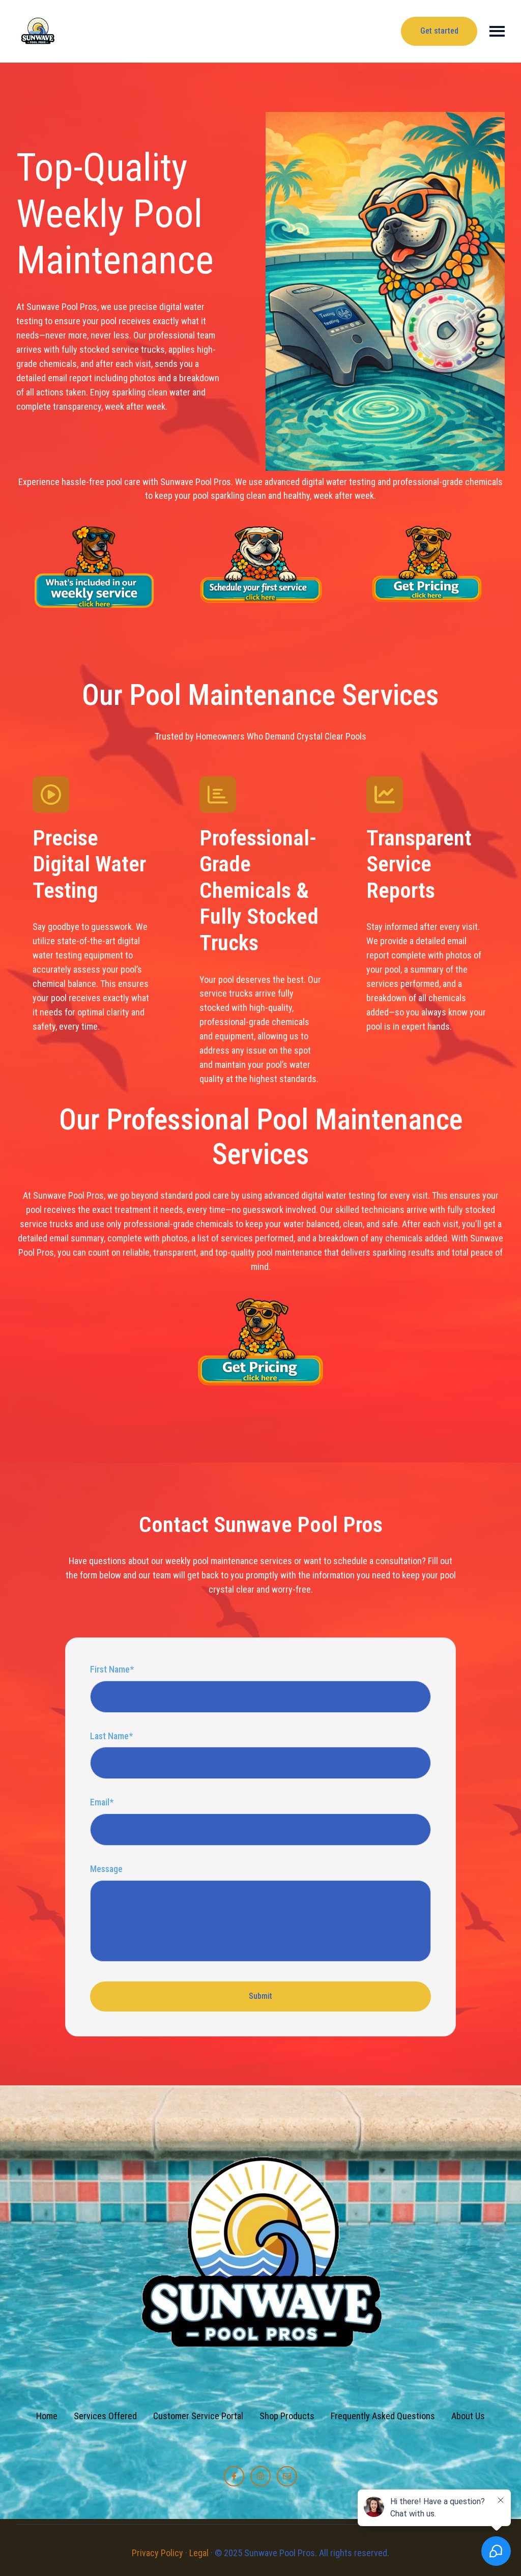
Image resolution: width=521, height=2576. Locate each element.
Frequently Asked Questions (383, 2416)
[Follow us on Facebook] (234, 2476)
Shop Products (287, 2416)
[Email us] (287, 2476)
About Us (468, 2416)
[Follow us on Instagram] (260, 2476)
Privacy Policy (157, 2553)
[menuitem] (47, 2416)
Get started (439, 31)
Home (47, 2416)
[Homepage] (38, 31)
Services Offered (105, 2416)
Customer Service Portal (198, 2416)
